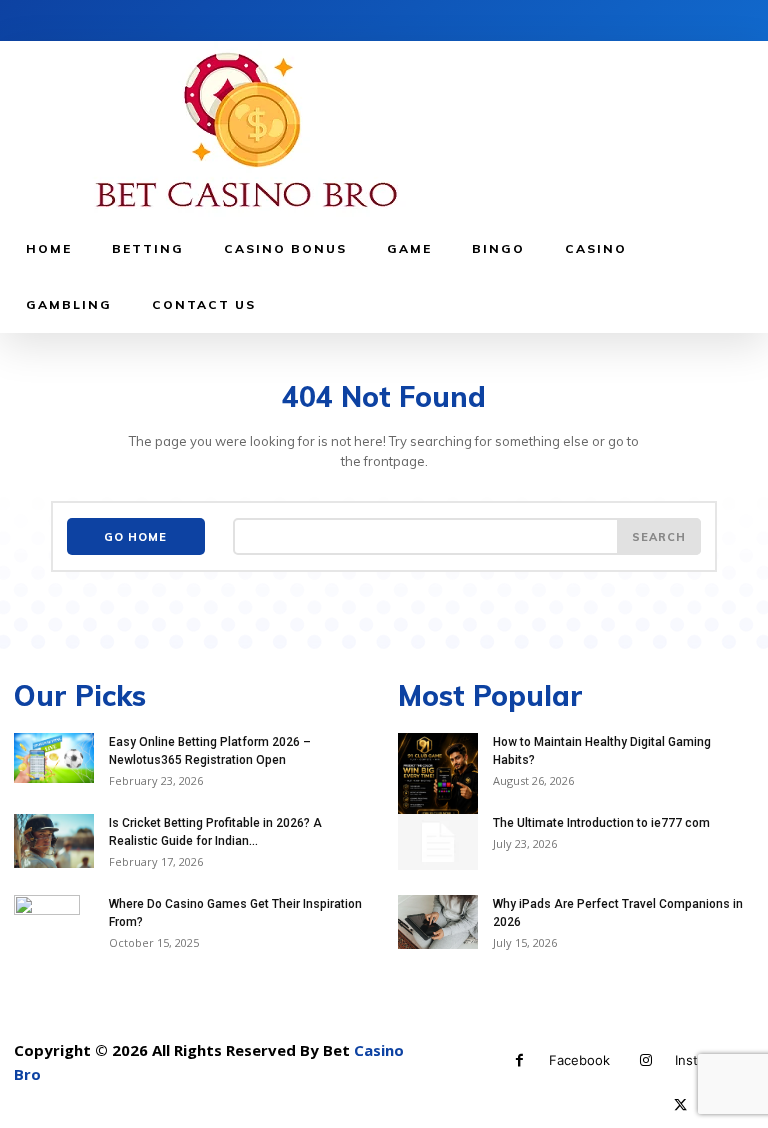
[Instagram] (645, 1060)
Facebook (579, 1060)
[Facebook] (519, 1060)
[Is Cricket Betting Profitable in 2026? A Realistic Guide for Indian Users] (54, 840)
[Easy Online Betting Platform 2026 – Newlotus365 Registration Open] (54, 758)
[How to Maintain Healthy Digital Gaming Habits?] (438, 780)
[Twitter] (680, 1105)
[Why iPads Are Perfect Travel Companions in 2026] (438, 921)
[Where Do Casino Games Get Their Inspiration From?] (54, 937)
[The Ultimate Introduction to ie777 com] (438, 842)
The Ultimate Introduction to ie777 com (601, 823)
